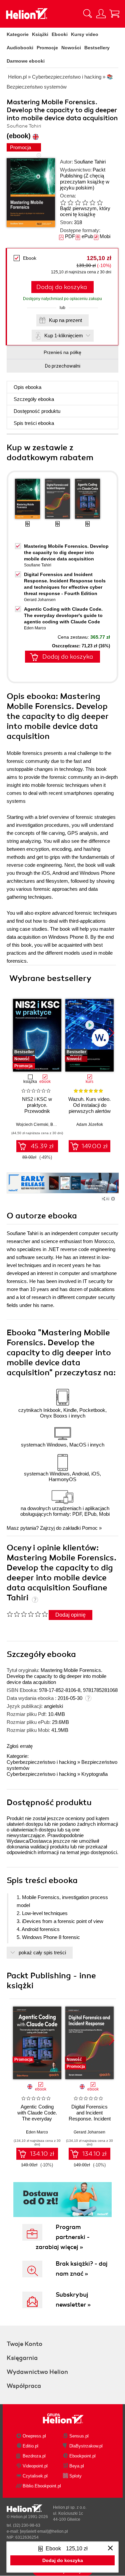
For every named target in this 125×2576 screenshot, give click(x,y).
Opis (27, 387)
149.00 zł (95, 1146)
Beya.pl (77, 2466)
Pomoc (90, 1528)
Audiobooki (20, 48)
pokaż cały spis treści (42, 1952)
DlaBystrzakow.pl (86, 2446)
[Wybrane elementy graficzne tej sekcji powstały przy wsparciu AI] (113, 1199)
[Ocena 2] (70, 202)
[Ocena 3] (78, 202)
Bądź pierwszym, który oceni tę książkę (85, 211)
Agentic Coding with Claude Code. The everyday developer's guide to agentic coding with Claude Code (63, 615)
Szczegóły (34, 399)
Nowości (71, 48)
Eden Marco (35, 628)
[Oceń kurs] (27, 1614)
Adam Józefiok (90, 1125)
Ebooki (60, 34)
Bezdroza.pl (34, 2456)
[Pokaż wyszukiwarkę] (88, 14)
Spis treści (34, 423)
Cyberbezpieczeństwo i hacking (41, 1762)
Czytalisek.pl (35, 2476)
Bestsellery (97, 48)
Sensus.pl (79, 2436)
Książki (40, 34)
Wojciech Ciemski (32, 1125)
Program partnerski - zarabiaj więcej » (63, 2237)
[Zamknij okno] (110, 2549)
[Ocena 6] (100, 202)
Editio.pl (30, 2446)
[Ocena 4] (85, 202)
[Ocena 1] (63, 202)
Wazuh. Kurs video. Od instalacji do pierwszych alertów (89, 1105)
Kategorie (18, 34)
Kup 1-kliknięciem (64, 335)
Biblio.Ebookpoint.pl (42, 2486)
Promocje (47, 48)
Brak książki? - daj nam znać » (82, 2269)
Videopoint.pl (35, 2466)
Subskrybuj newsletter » (73, 2300)
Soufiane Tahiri (90, 162)
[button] (111, 1033)
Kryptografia (94, 1774)
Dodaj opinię (70, 1615)
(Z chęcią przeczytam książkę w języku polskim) (85, 182)
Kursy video (85, 34)
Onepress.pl (34, 2436)
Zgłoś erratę (20, 1746)
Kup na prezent (65, 320)
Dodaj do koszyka (62, 287)
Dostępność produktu (37, 411)
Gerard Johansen (40, 600)
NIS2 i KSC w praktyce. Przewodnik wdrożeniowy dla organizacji (37, 1111)
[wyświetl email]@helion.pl (44, 2531)
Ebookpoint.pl (82, 2456)
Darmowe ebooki (26, 61)
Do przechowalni (63, 366)
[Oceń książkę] (85, 202)
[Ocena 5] (92, 202)
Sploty (75, 2476)
